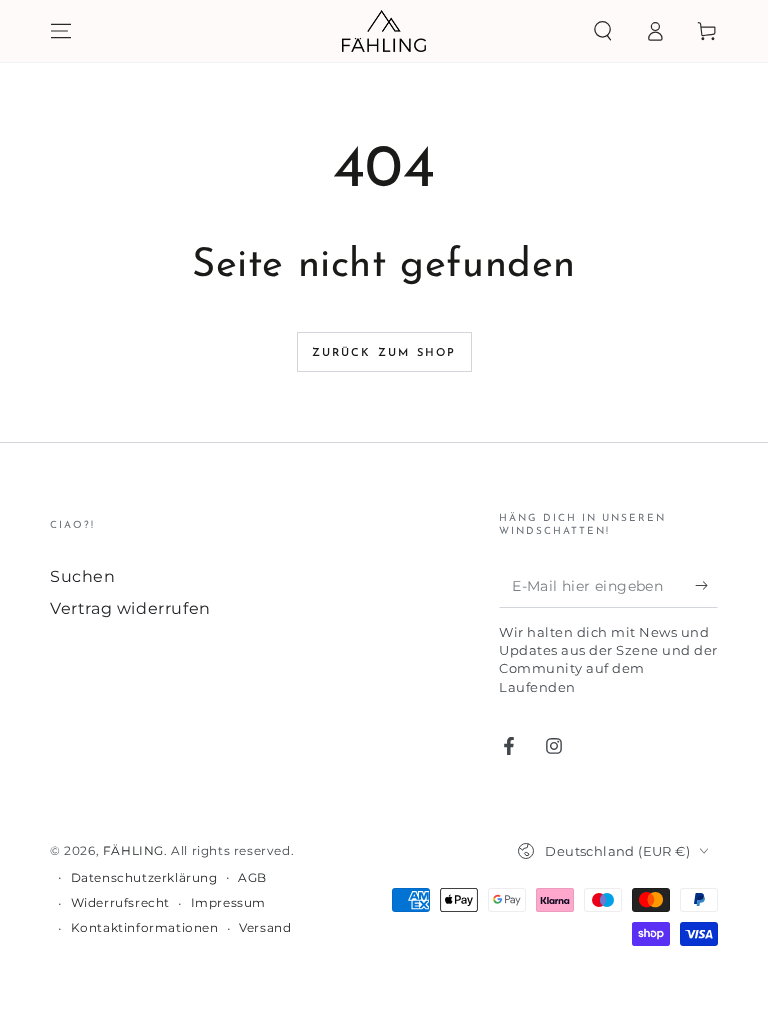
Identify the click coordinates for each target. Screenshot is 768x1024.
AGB (252, 877)
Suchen (83, 576)
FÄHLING (133, 850)
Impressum (228, 902)
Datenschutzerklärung (144, 877)
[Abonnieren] (706, 585)
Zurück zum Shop (384, 353)
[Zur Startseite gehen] (384, 31)
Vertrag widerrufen (130, 608)
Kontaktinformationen (145, 927)
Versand (265, 927)
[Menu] (61, 31)
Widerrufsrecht (120, 902)
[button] (603, 31)
